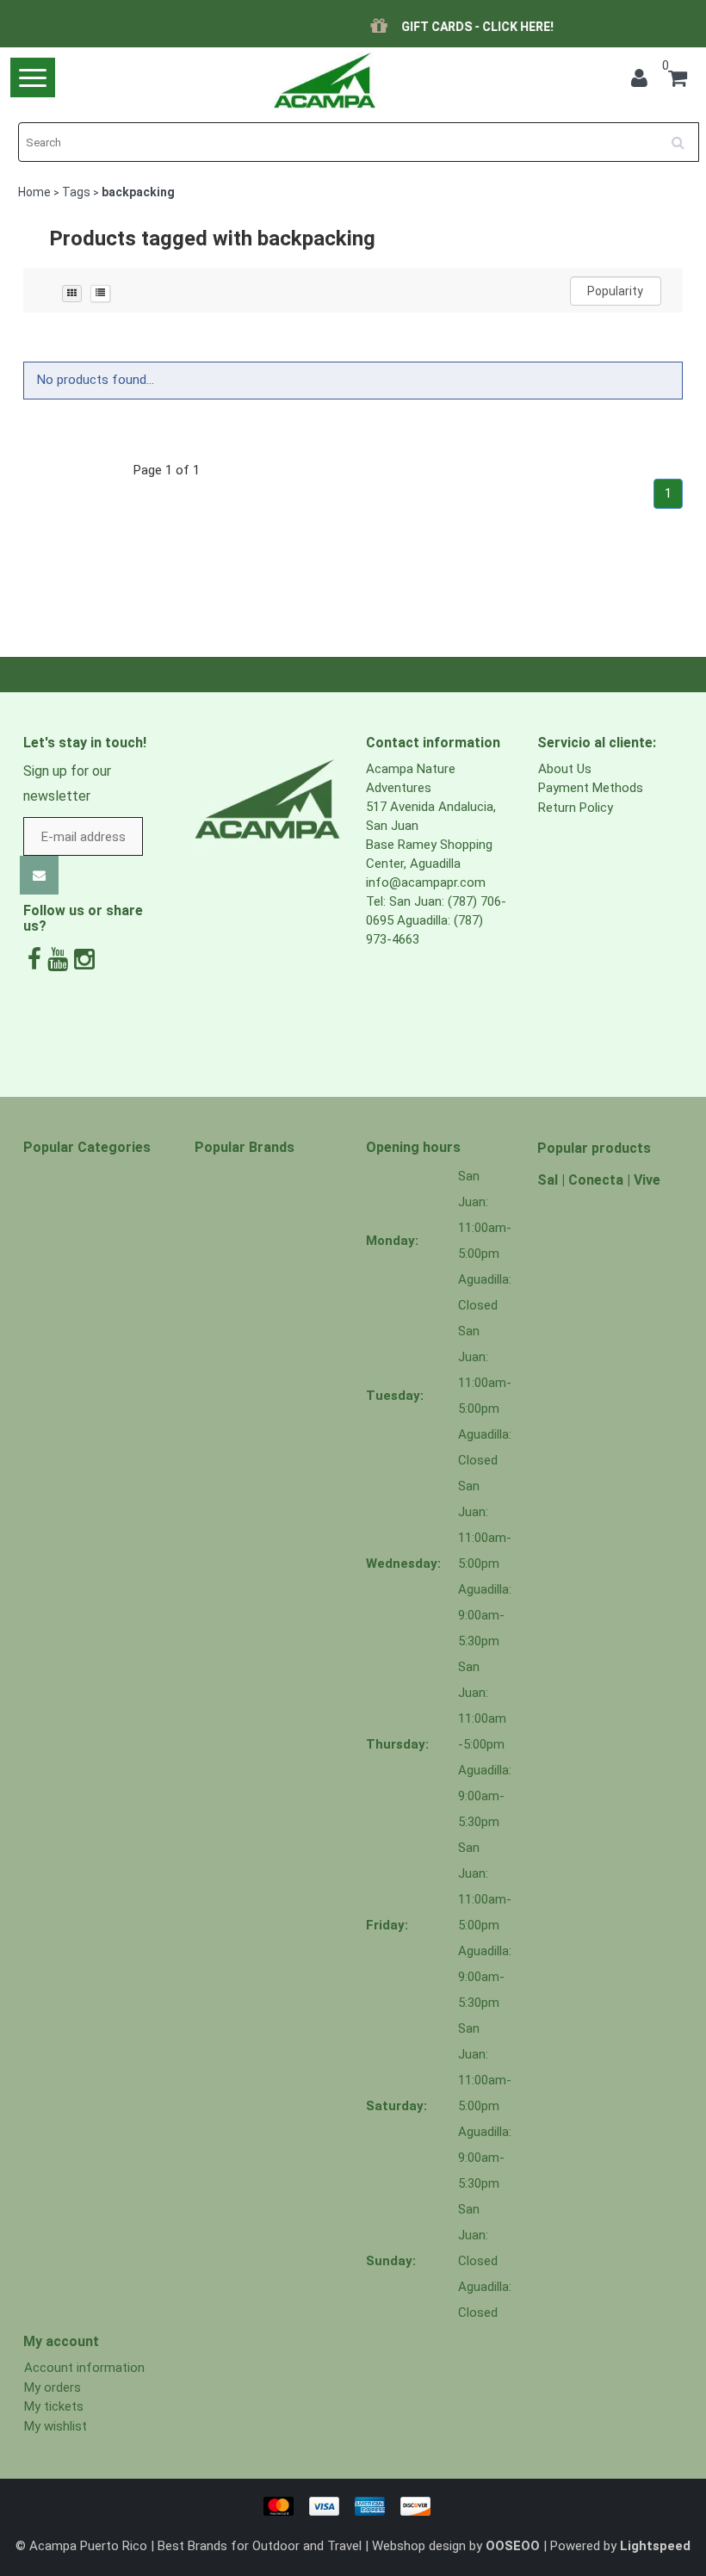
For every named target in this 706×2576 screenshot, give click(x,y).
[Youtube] (58, 960)
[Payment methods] (353, 2505)
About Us (565, 769)
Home (34, 192)
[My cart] (678, 81)
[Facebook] (34, 960)
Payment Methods (591, 788)
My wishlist (56, 2426)
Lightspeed (655, 2546)
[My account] (639, 81)
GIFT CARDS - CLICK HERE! (373, 27)
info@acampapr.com (426, 882)
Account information (84, 2368)
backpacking (138, 192)
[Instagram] (84, 960)
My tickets (54, 2406)
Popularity (615, 291)
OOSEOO (513, 2546)
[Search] (684, 136)
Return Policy (576, 808)
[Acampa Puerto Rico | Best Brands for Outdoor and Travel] (325, 80)
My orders (53, 2387)
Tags (76, 192)
